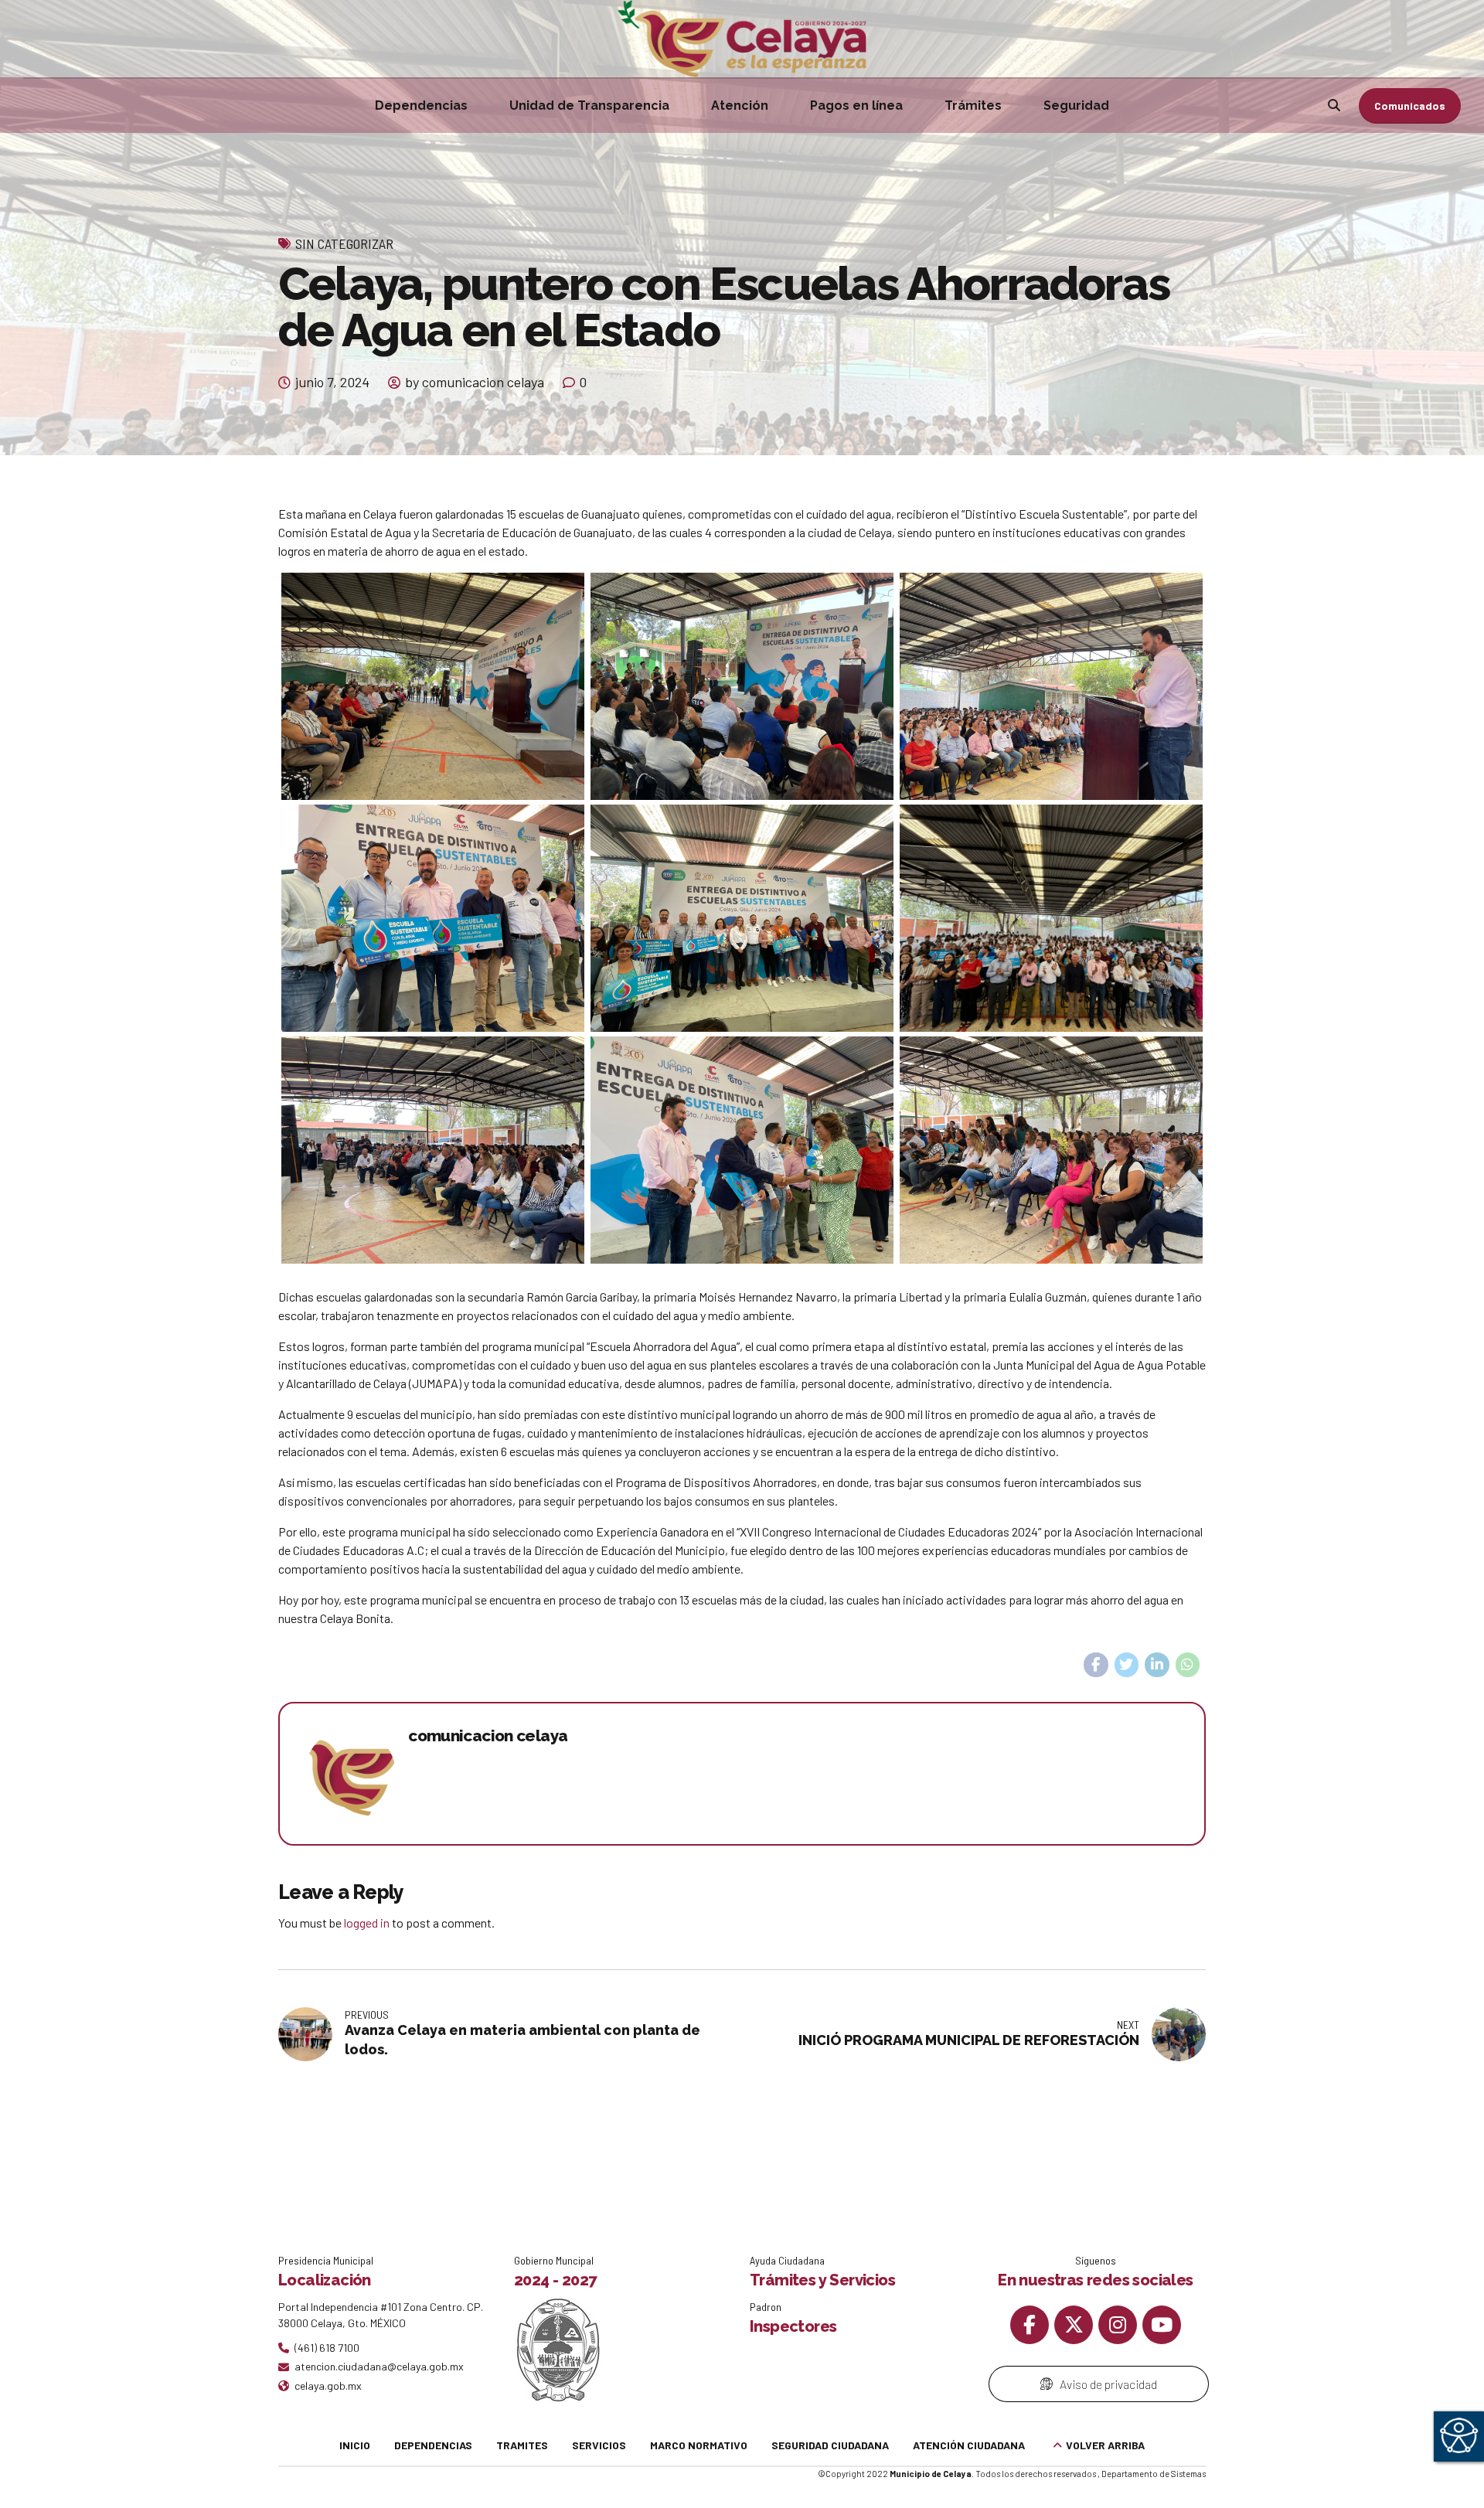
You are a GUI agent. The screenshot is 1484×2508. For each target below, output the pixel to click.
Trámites (973, 105)
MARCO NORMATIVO (699, 2445)
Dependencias (421, 105)
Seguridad (1076, 105)
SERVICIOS (599, 2445)
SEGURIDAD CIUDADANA (830, 2445)
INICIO (355, 2445)
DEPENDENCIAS (433, 2445)
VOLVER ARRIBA (1105, 2445)
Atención (740, 105)
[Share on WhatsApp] (1188, 1665)
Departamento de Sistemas (1154, 2474)
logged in (367, 1923)
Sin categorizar (344, 243)
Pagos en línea (856, 105)
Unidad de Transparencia (589, 105)
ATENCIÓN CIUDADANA (969, 2445)
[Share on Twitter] (1127, 1665)
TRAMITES (522, 2445)
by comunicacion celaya (475, 382)
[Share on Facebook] (1096, 1665)
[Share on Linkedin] (1157, 1665)
